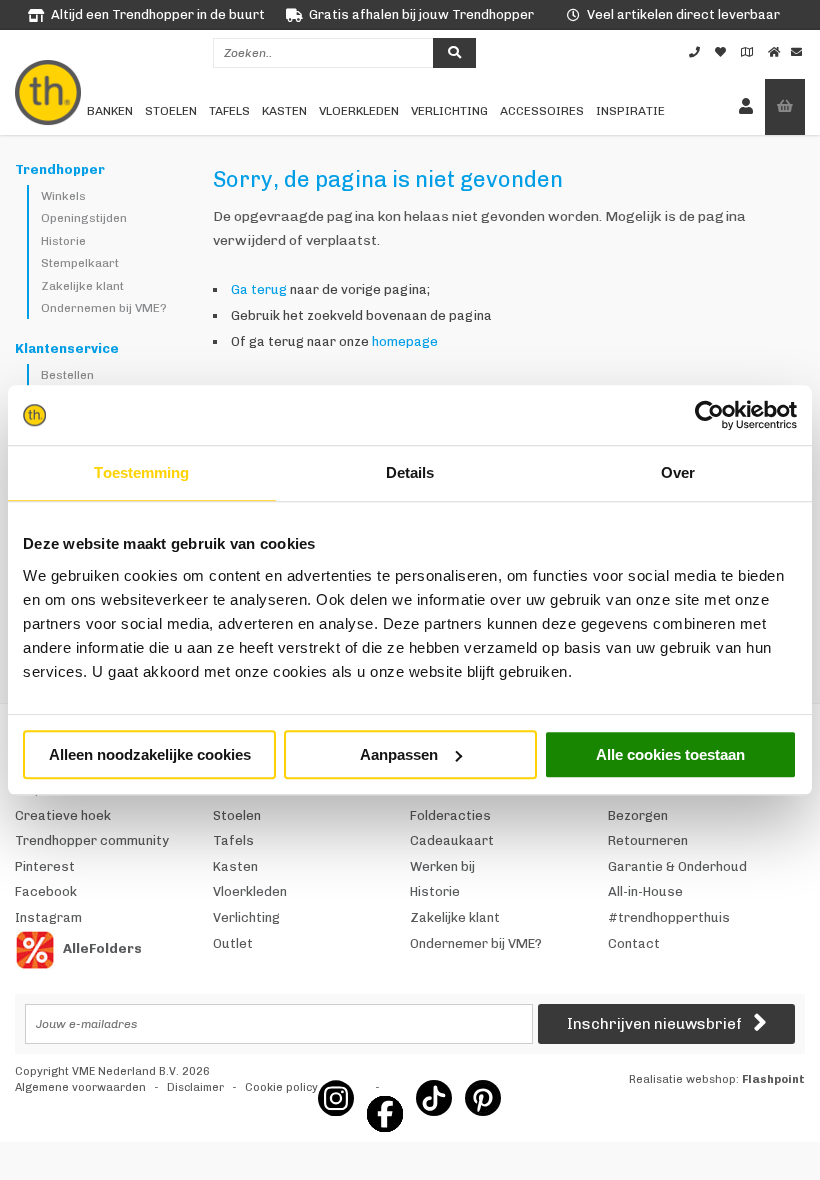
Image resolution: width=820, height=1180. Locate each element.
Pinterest (45, 866)
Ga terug (259, 289)
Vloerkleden (359, 111)
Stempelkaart (80, 263)
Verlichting (449, 111)
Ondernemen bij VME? (104, 308)
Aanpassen (399, 754)
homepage (405, 341)
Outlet (233, 943)
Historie (63, 241)
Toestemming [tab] (141, 472)
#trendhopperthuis (669, 917)
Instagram (48, 917)
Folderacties (450, 815)
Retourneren (648, 840)
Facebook (46, 891)
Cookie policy (281, 1087)
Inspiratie (630, 111)
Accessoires (542, 111)
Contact (634, 943)
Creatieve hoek (63, 815)
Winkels (63, 196)
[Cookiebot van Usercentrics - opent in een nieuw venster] (709, 415)
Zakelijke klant (82, 286)
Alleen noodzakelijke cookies (150, 754)
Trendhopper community (92, 840)
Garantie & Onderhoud (677, 866)
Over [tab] (678, 472)
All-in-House (645, 891)
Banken (110, 111)
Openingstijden (84, 218)
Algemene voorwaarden (80, 1087)
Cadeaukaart (452, 840)
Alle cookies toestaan (670, 754)
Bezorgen (638, 815)
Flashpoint (773, 1079)
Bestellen (67, 375)
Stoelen (171, 111)
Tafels (229, 111)
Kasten (284, 111)
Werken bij (442, 866)
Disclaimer (195, 1087)
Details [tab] (410, 472)
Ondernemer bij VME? (476, 943)
